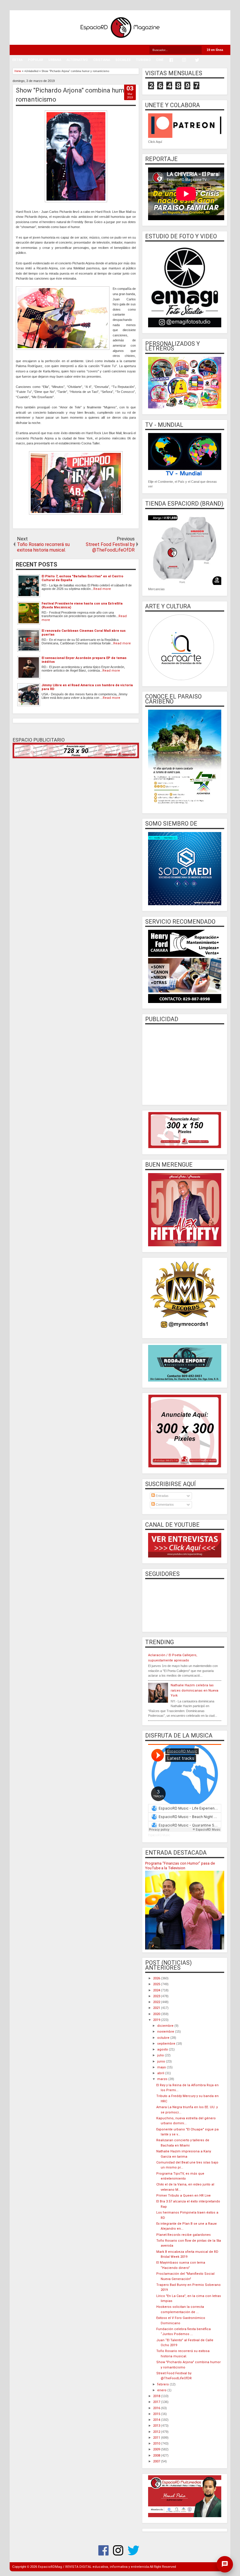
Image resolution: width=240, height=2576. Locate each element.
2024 (157, 1990)
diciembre (166, 2026)
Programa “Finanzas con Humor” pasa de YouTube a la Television (180, 1866)
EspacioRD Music (159, 1835)
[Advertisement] (185, 1064)
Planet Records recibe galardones (184, 2235)
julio (161, 2055)
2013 (157, 2426)
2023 (157, 1996)
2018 (157, 2396)
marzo (163, 2079)
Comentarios (164, 1504)
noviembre (166, 2032)
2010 (157, 2444)
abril (161, 2073)
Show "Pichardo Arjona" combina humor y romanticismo (75, 95)
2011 (157, 2438)
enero (162, 2390)
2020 (157, 2014)
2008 (157, 2456)
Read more (102, 589)
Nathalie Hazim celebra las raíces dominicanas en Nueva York (194, 1690)
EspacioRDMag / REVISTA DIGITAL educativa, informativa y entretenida (94, 2567)
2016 (157, 2408)
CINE (160, 60)
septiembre (167, 2044)
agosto (163, 2049)
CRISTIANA (102, 60)
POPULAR (35, 60)
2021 (157, 2008)
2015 (157, 2414)
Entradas (162, 1496)
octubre (164, 2038)
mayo (162, 2067)
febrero (163, 2384)
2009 (157, 2449)
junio (162, 2061)
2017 (157, 2402)
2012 (157, 2432)
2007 (157, 2461)
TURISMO (143, 60)
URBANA (55, 60)
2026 (157, 1978)
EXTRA (17, 60)
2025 (157, 1984)
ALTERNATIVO (77, 60)
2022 (157, 2002)
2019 (157, 2020)
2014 (157, 2420)
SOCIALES (123, 60)
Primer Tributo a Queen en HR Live (184, 2196)
